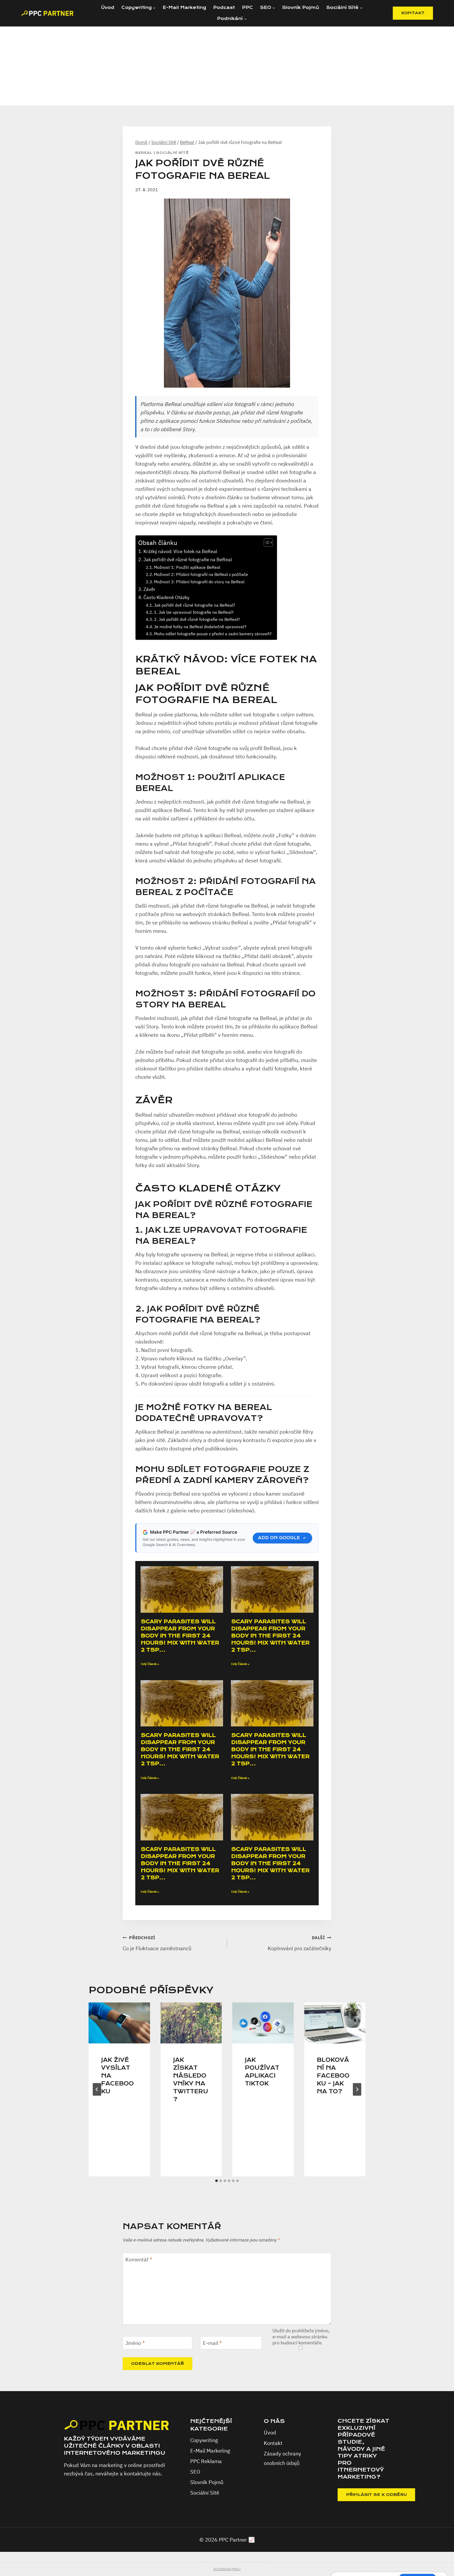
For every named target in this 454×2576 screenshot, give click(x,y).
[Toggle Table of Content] (266, 543)
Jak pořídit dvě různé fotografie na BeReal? (195, 605)
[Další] (357, 2089)
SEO (195, 2472)
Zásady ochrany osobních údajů (282, 2458)
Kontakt (273, 2443)
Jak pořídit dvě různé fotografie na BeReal (188, 560)
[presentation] (119, 2023)
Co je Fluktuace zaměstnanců (157, 1943)
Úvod (108, 7)
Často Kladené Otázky (166, 597)
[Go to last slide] (97, 2089)
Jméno (135, 2343)
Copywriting (204, 2440)
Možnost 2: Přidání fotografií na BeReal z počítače (201, 574)
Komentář (139, 2260)
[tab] (216, 2181)
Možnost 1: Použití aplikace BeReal (187, 567)
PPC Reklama (206, 2461)
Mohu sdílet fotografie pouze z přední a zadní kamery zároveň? (213, 634)
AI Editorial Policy (227, 2569)
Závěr (149, 589)
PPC (247, 7)
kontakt (413, 13)
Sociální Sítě (172, 153)
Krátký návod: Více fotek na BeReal (180, 551)
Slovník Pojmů (301, 7)
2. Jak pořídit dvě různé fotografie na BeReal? (197, 619)
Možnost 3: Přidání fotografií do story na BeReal (199, 582)
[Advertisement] (227, 66)
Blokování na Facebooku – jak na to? (333, 2076)
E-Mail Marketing (184, 7)
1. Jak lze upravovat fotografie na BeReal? (194, 612)
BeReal (144, 153)
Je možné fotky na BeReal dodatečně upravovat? (200, 626)
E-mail (212, 2343)
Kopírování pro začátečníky (300, 1943)
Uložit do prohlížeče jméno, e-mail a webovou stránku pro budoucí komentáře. (301, 2337)
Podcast (224, 7)
